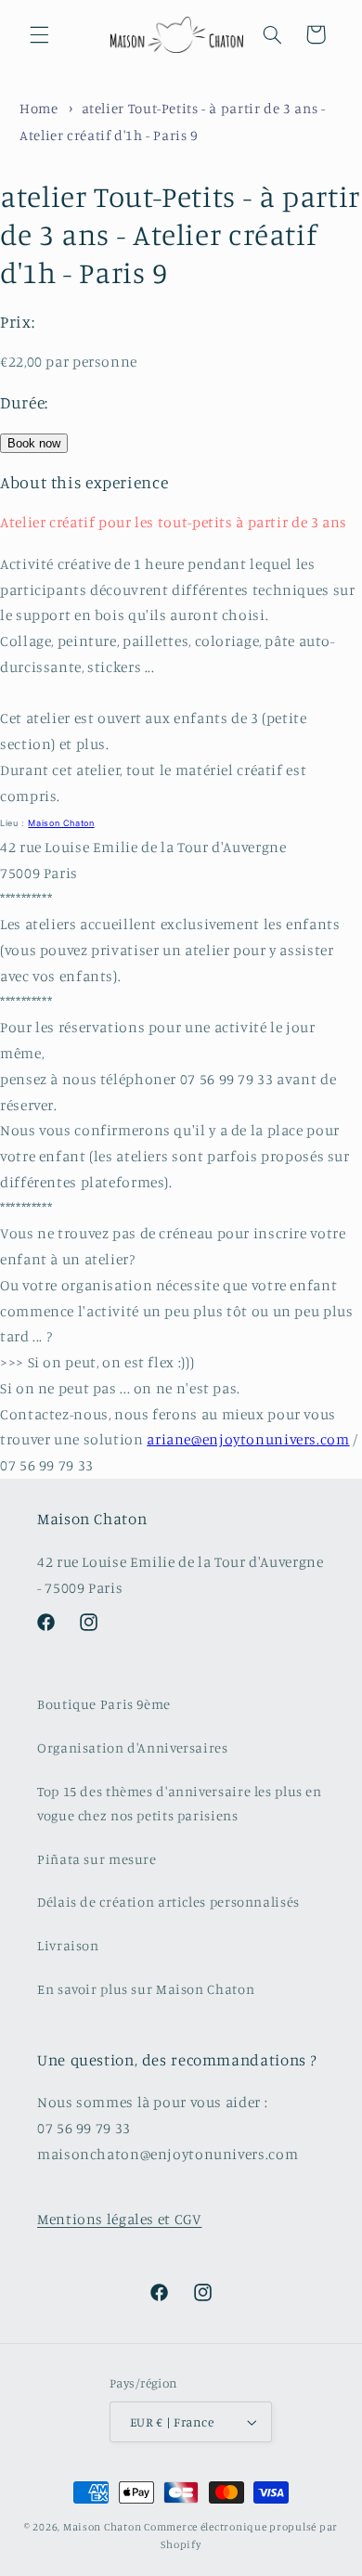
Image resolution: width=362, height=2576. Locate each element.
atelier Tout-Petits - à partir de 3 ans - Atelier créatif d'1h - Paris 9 (180, 234)
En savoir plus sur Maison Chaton (146, 1989)
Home (39, 108)
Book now (34, 443)
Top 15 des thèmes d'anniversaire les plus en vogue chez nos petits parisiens (180, 1803)
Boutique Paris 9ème (104, 1704)
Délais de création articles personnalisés (168, 1902)
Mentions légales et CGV (120, 2219)
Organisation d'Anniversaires (133, 1748)
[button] (39, 34)
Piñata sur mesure (97, 1859)
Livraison (68, 1945)
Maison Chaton (61, 823)
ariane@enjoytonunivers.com (248, 1439)
